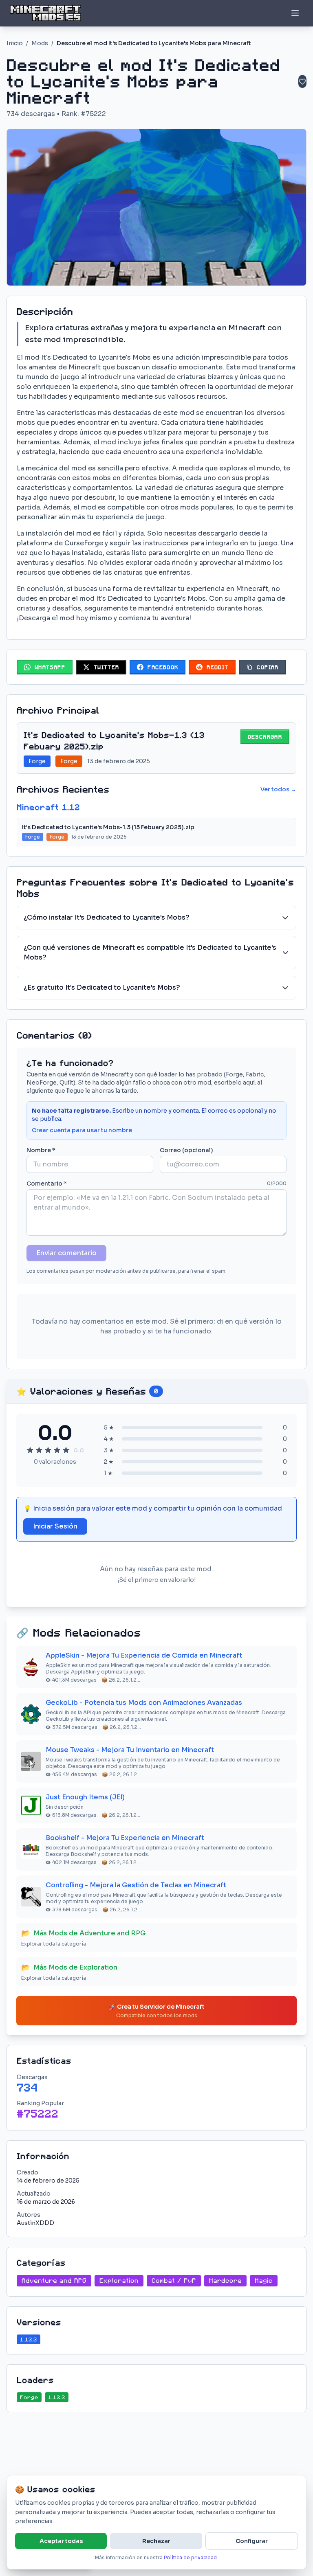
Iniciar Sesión (55, 1526)
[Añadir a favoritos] (302, 81)
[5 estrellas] (66, 1450)
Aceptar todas (61, 2541)
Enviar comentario (66, 1253)
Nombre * (41, 1150)
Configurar (252, 2541)
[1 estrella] (30, 1450)
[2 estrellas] (39, 1450)
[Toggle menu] (295, 13)
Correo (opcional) (186, 1150)
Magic (264, 2281)
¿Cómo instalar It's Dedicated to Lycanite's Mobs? (107, 917)
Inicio (15, 43)
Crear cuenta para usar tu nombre (82, 1130)
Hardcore (225, 2281)
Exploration (119, 2281)
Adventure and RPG (54, 2281)
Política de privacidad (190, 2557)
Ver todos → (278, 789)
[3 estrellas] (48, 1450)
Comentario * (47, 1184)
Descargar (265, 737)
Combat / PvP (174, 2281)
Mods (40, 43)
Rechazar (156, 2541)
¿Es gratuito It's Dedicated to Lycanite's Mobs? (102, 987)
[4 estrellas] (57, 1450)
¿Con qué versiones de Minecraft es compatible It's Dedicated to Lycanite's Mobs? (150, 952)
